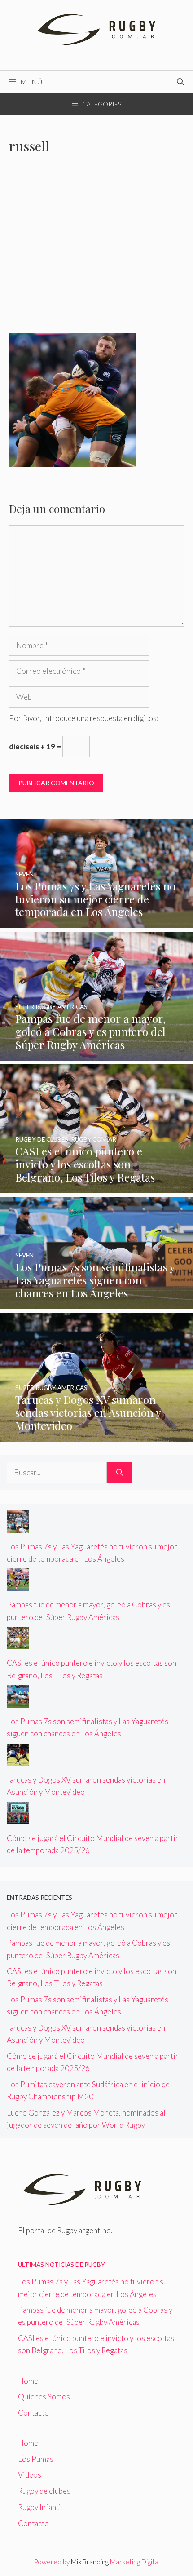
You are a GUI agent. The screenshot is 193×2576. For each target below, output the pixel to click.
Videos (30, 2475)
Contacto (33, 2413)
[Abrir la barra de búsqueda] (180, 82)
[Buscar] (120, 1473)
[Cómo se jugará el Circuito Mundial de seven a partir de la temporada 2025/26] (18, 1818)
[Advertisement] (96, 249)
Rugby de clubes (44, 2491)
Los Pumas (36, 2459)
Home (28, 2381)
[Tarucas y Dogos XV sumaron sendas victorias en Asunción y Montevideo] (96, 1436)
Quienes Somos (44, 2397)
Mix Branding (90, 2562)
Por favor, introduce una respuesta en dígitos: (84, 718)
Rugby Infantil (41, 2507)
